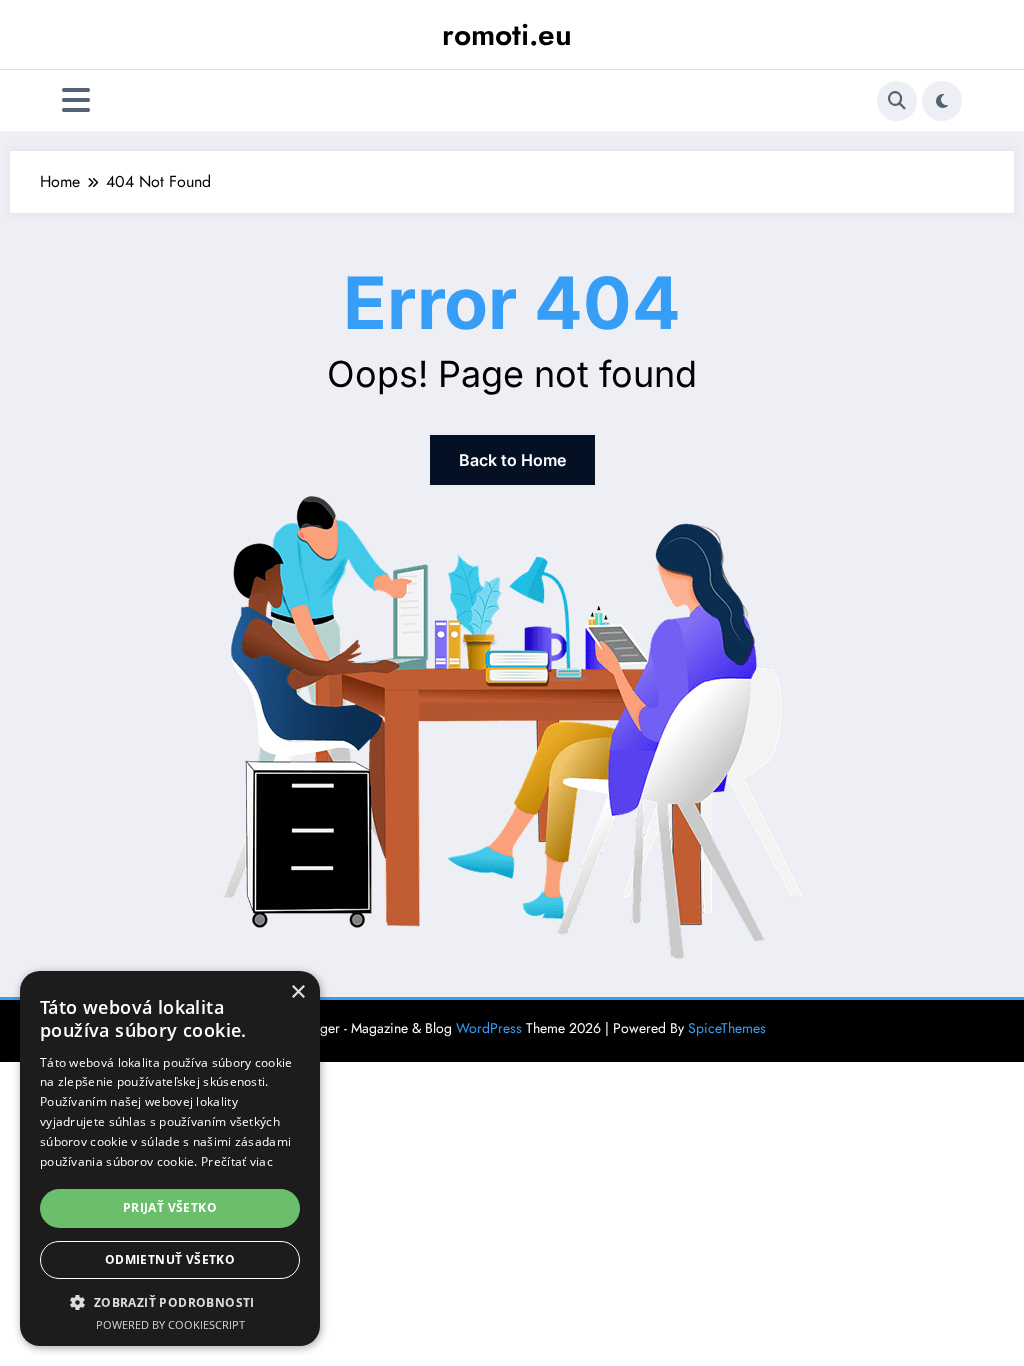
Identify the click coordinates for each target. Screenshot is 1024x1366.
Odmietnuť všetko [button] (170, 1259)
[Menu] (76, 100)
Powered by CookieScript (170, 1324)
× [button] (297, 992)
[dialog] (170, 1158)
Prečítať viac (237, 1161)
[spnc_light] (942, 101)
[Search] (897, 101)
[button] (170, 1302)
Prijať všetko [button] (170, 1207)
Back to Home (512, 460)
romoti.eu (507, 34)
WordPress (489, 1028)
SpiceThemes (727, 1028)
